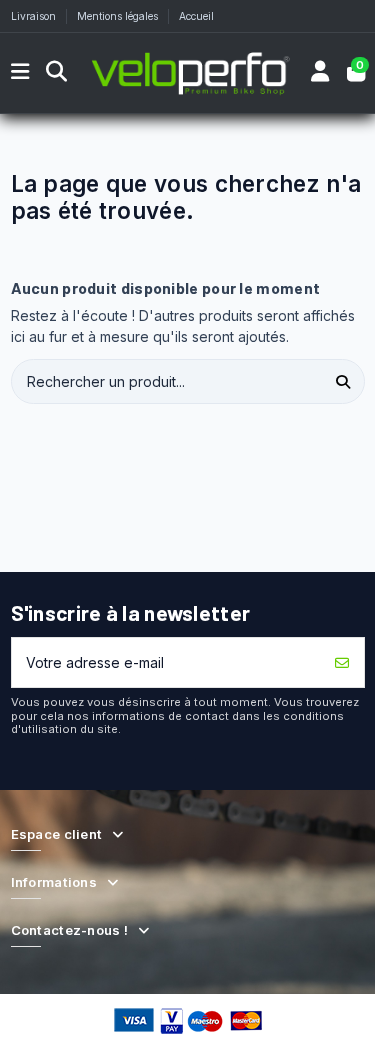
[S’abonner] (342, 662)
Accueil (196, 16)
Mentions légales (119, 16)
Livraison (35, 16)
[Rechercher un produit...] (343, 381)
